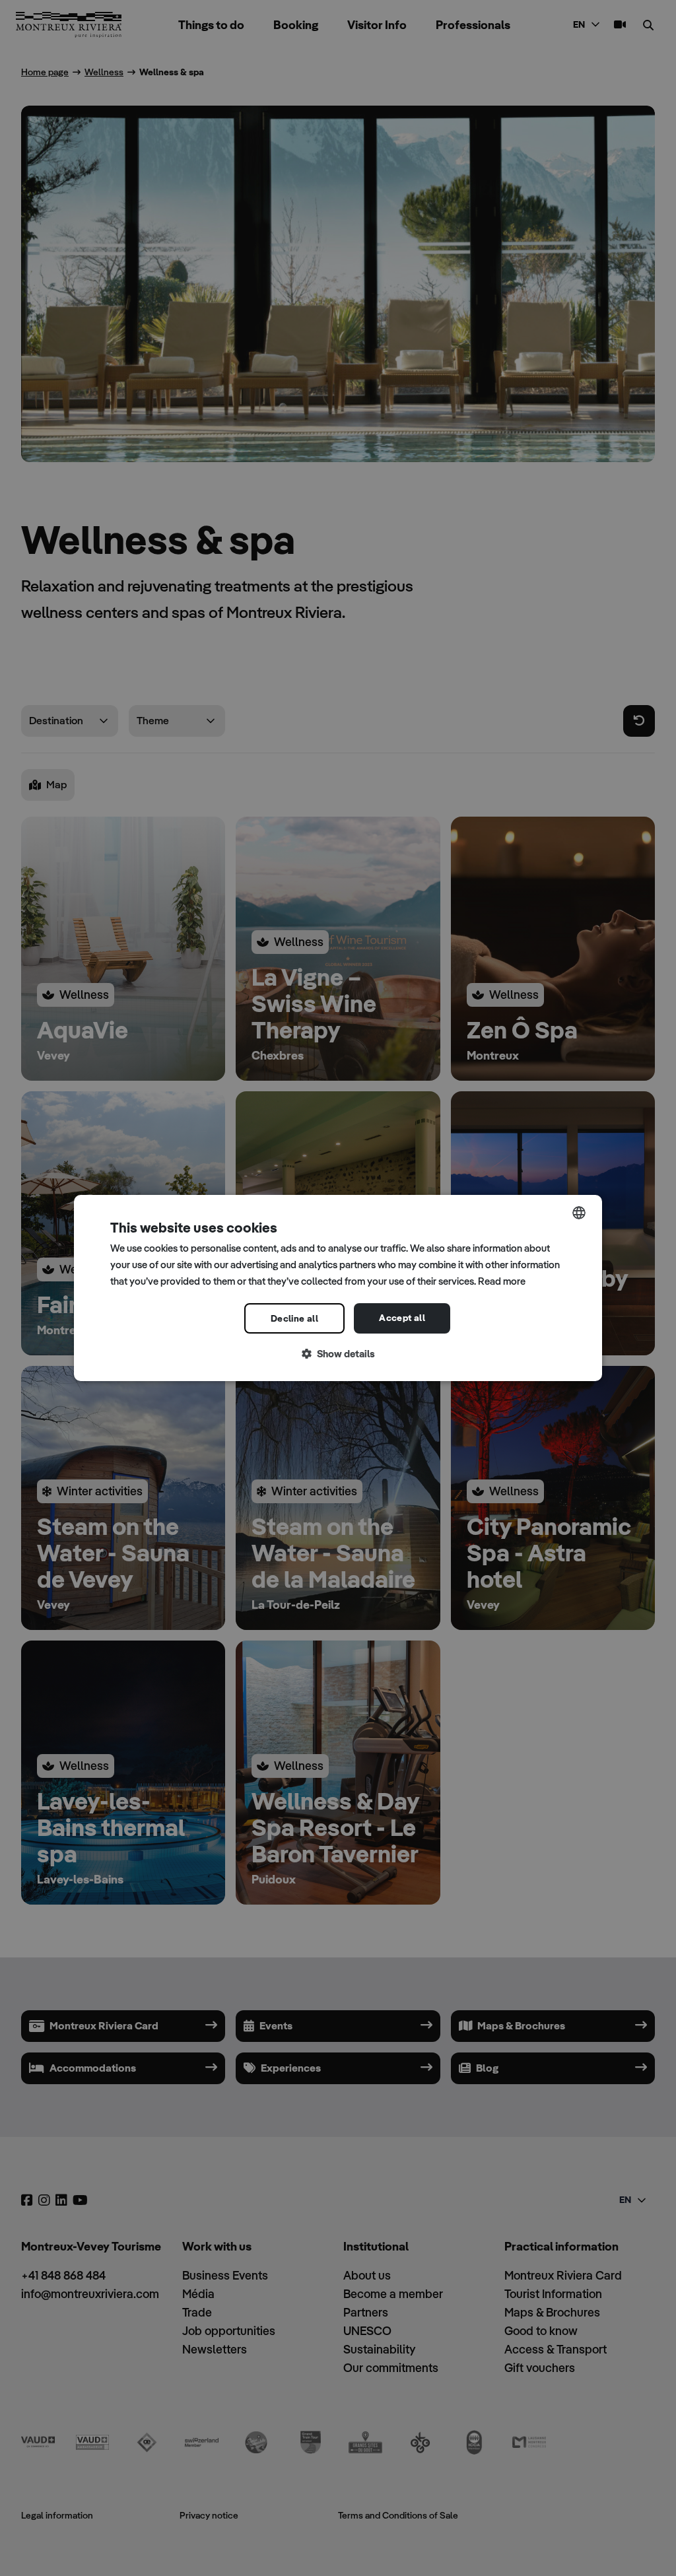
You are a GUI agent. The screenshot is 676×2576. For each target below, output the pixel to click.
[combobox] (579, 1213)
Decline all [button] (294, 1318)
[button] (338, 1354)
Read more (502, 1281)
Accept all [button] (402, 1318)
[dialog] (338, 1288)
